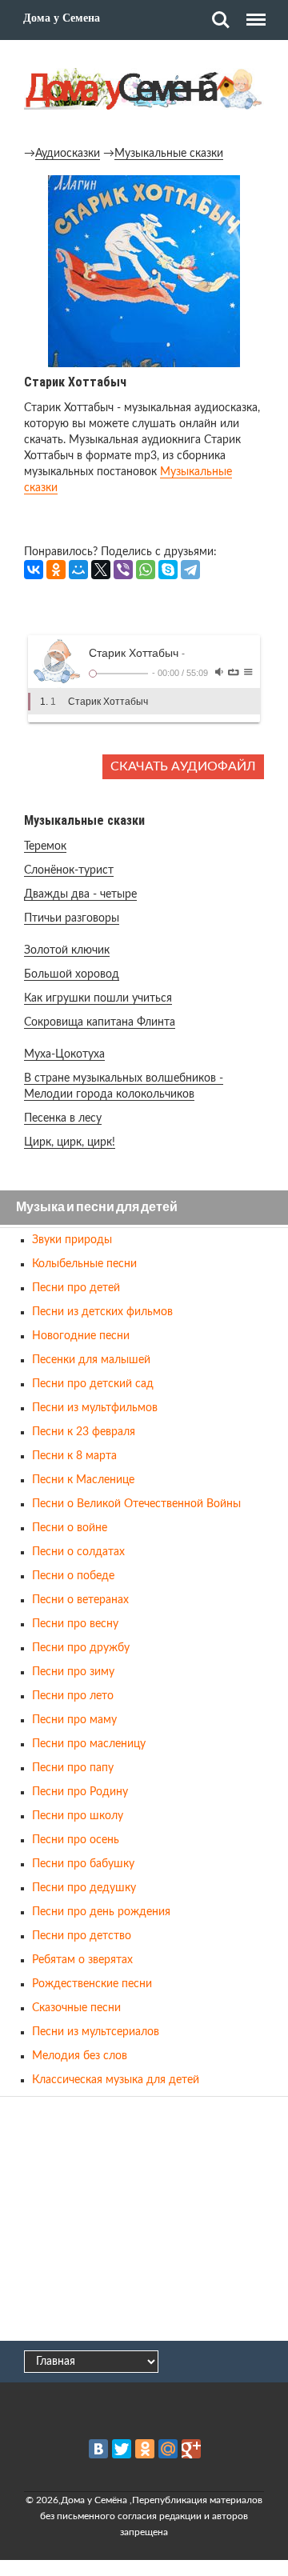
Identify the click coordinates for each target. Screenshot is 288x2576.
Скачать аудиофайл (183, 766)
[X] (101, 570)
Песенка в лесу (63, 1118)
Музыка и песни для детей (97, 1208)
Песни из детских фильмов (102, 1312)
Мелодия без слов (80, 2056)
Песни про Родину (80, 1792)
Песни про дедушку (84, 1888)
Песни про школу (78, 1816)
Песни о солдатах (78, 1552)
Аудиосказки (68, 154)
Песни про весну (75, 1624)
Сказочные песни (76, 2008)
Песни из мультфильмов (95, 1408)
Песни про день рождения (101, 1912)
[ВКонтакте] (34, 570)
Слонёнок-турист (69, 870)
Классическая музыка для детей (116, 2080)
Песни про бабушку (83, 1864)
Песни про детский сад (93, 1384)
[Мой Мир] (78, 570)
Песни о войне (70, 1528)
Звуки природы (72, 1240)
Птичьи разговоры (72, 918)
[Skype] (168, 570)
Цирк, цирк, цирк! (70, 1142)
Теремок (45, 846)
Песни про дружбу (81, 1648)
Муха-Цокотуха (64, 1054)
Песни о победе (73, 1576)
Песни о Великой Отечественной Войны (136, 1504)
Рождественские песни (92, 1984)
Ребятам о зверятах (82, 1960)
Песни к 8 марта (74, 1456)
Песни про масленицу (89, 1744)
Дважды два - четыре (80, 894)
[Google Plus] (191, 2449)
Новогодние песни (81, 1336)
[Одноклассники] (56, 570)
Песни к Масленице (83, 1480)
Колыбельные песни (84, 1264)
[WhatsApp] (146, 570)
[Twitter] (122, 2449)
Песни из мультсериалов (96, 2032)
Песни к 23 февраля (84, 1432)
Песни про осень (76, 1840)
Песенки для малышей (91, 1360)
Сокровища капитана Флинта (100, 1022)
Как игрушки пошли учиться (98, 998)
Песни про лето (73, 1696)
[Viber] (123, 570)
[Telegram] (190, 570)
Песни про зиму (73, 1672)
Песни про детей (76, 1288)
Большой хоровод (72, 974)
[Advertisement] (144, 2220)
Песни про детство (82, 1936)
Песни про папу (73, 1768)
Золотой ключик (67, 950)
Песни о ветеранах (80, 1600)
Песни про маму (74, 1720)
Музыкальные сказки (169, 154)
